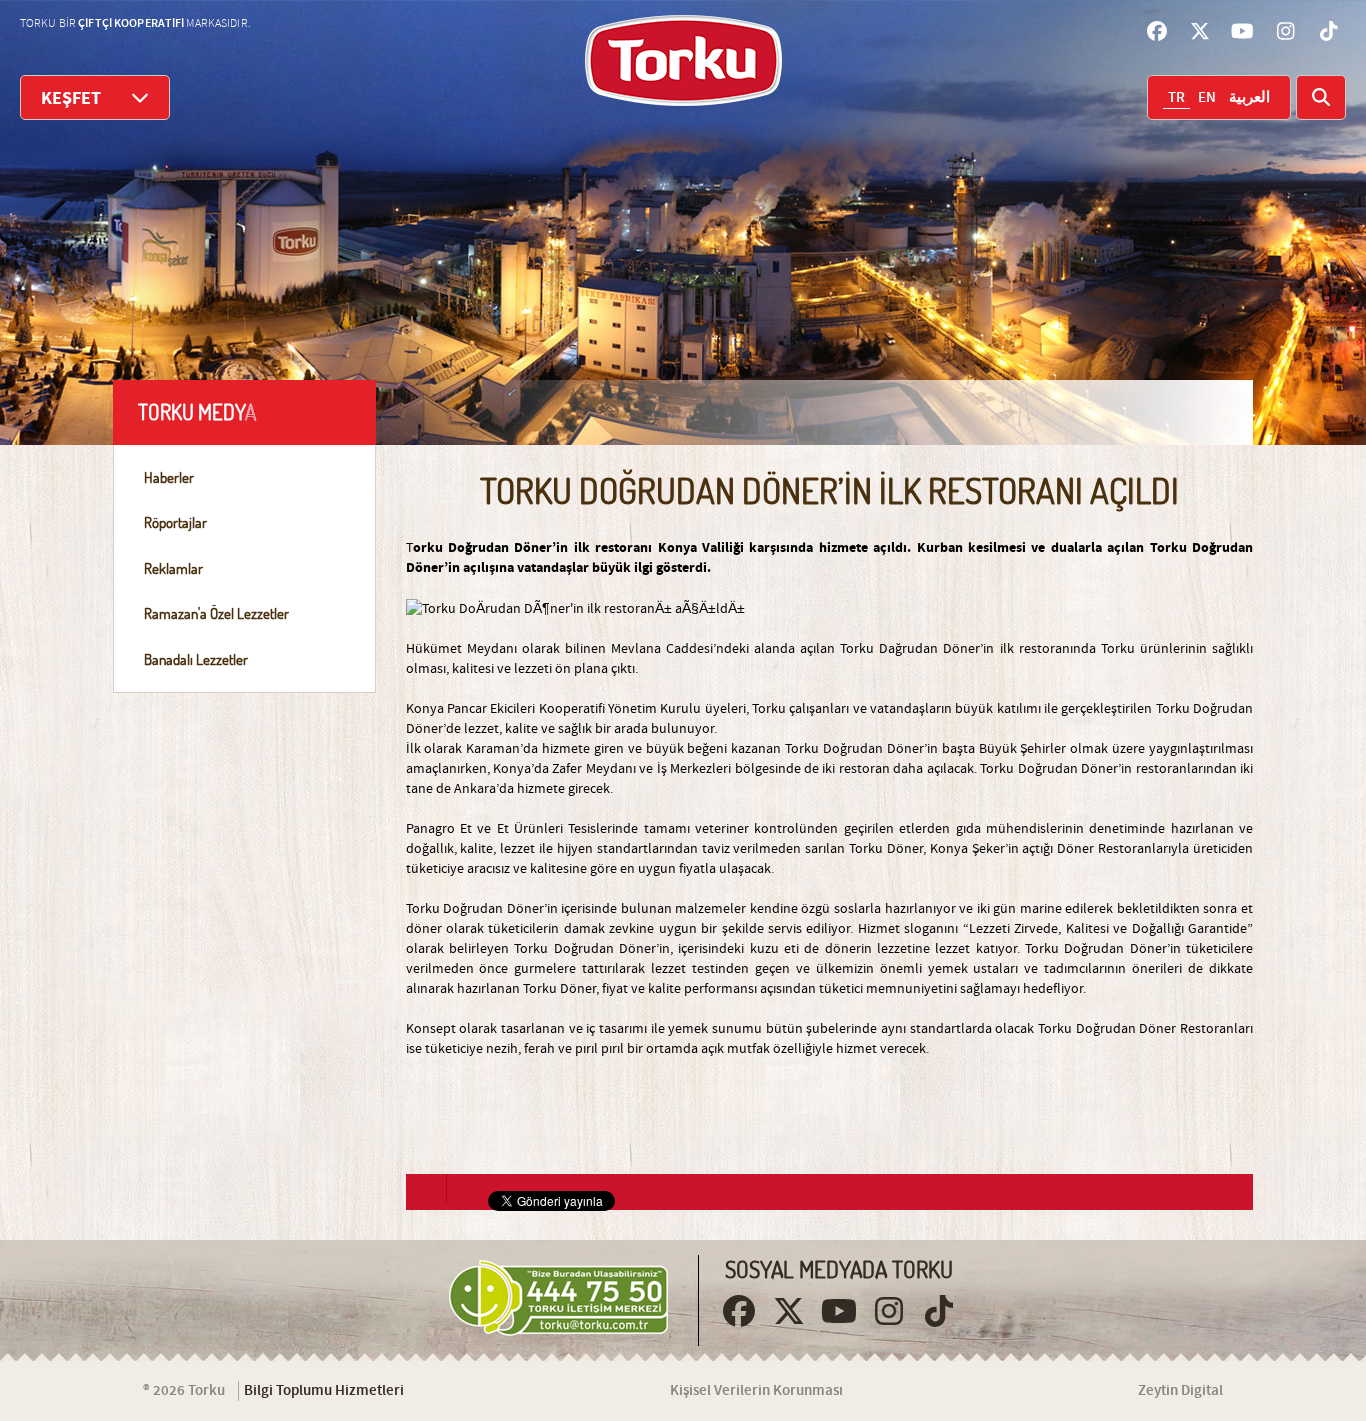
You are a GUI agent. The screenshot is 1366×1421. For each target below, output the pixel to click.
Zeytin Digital (1180, 1391)
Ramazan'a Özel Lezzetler (216, 613)
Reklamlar (173, 568)
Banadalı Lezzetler (196, 659)
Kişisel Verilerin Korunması (756, 1391)
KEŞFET (71, 98)
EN (1207, 98)
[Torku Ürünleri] (683, 60)
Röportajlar (175, 522)
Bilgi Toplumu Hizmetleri (324, 1391)
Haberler (169, 477)
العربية (1249, 98)
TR (1176, 98)
